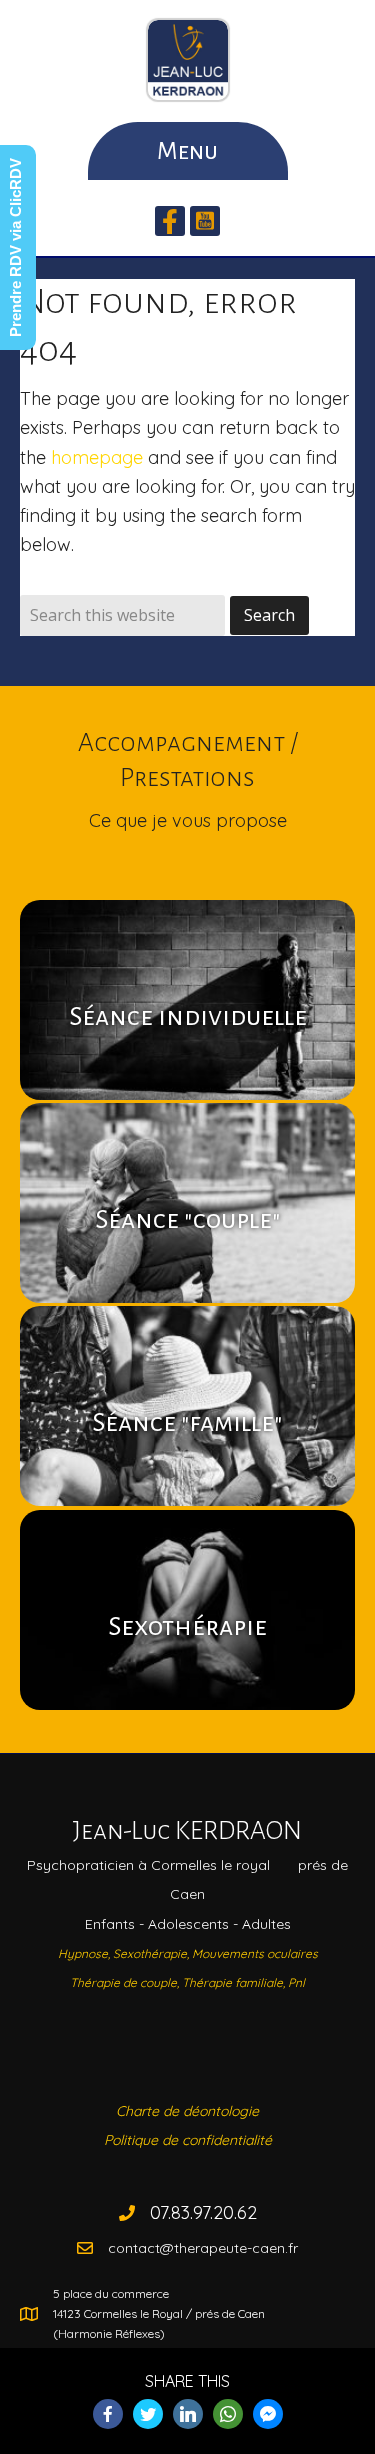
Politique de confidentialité (188, 2140)
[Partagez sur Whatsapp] (228, 2414)
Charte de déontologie (187, 2111)
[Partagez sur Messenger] (268, 2414)
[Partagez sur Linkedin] (188, 2414)
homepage (97, 457)
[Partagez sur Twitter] (148, 2414)
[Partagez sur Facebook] (108, 2414)
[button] (170, 221)
